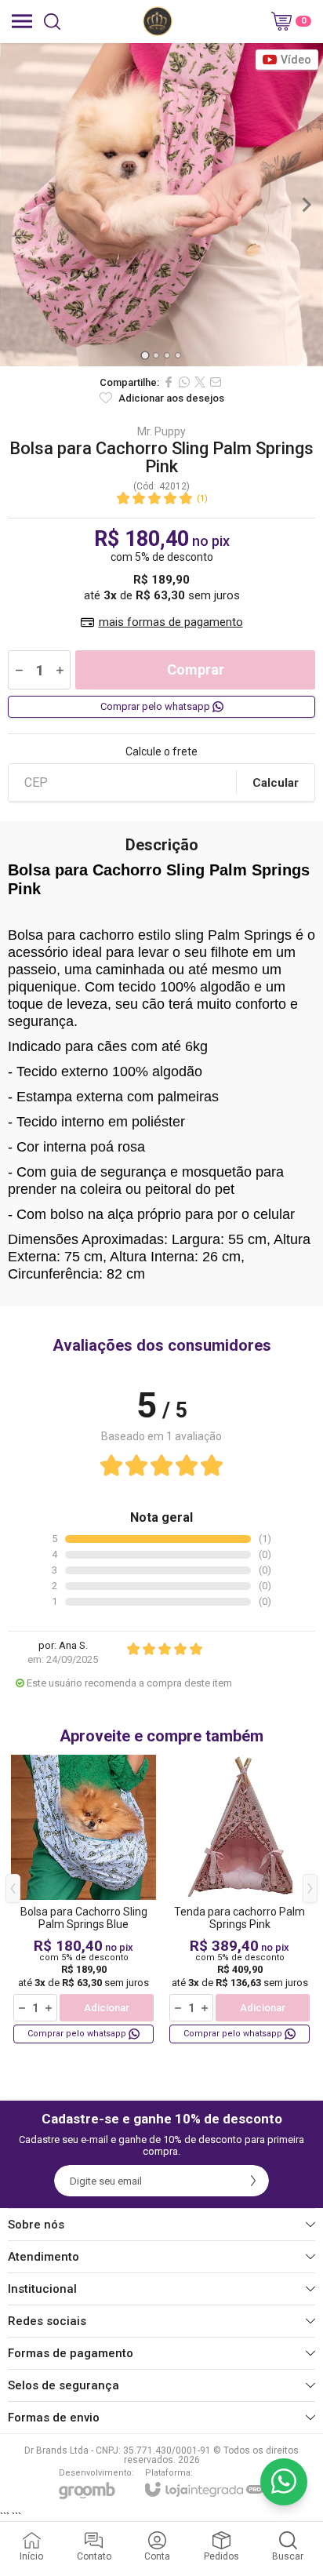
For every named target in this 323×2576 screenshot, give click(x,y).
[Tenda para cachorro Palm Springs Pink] (240, 1900)
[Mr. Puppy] (158, 21)
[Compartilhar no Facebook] (169, 382)
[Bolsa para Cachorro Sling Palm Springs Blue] (83, 1900)
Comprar (196, 669)
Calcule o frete (161, 751)
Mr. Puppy (161, 431)
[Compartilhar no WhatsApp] (184, 382)
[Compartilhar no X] (200, 382)
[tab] (145, 355)
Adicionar (107, 2008)
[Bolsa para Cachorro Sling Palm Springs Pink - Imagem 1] (161, 205)
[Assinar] (253, 2181)
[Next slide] (306, 205)
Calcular (276, 783)
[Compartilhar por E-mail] (216, 382)
